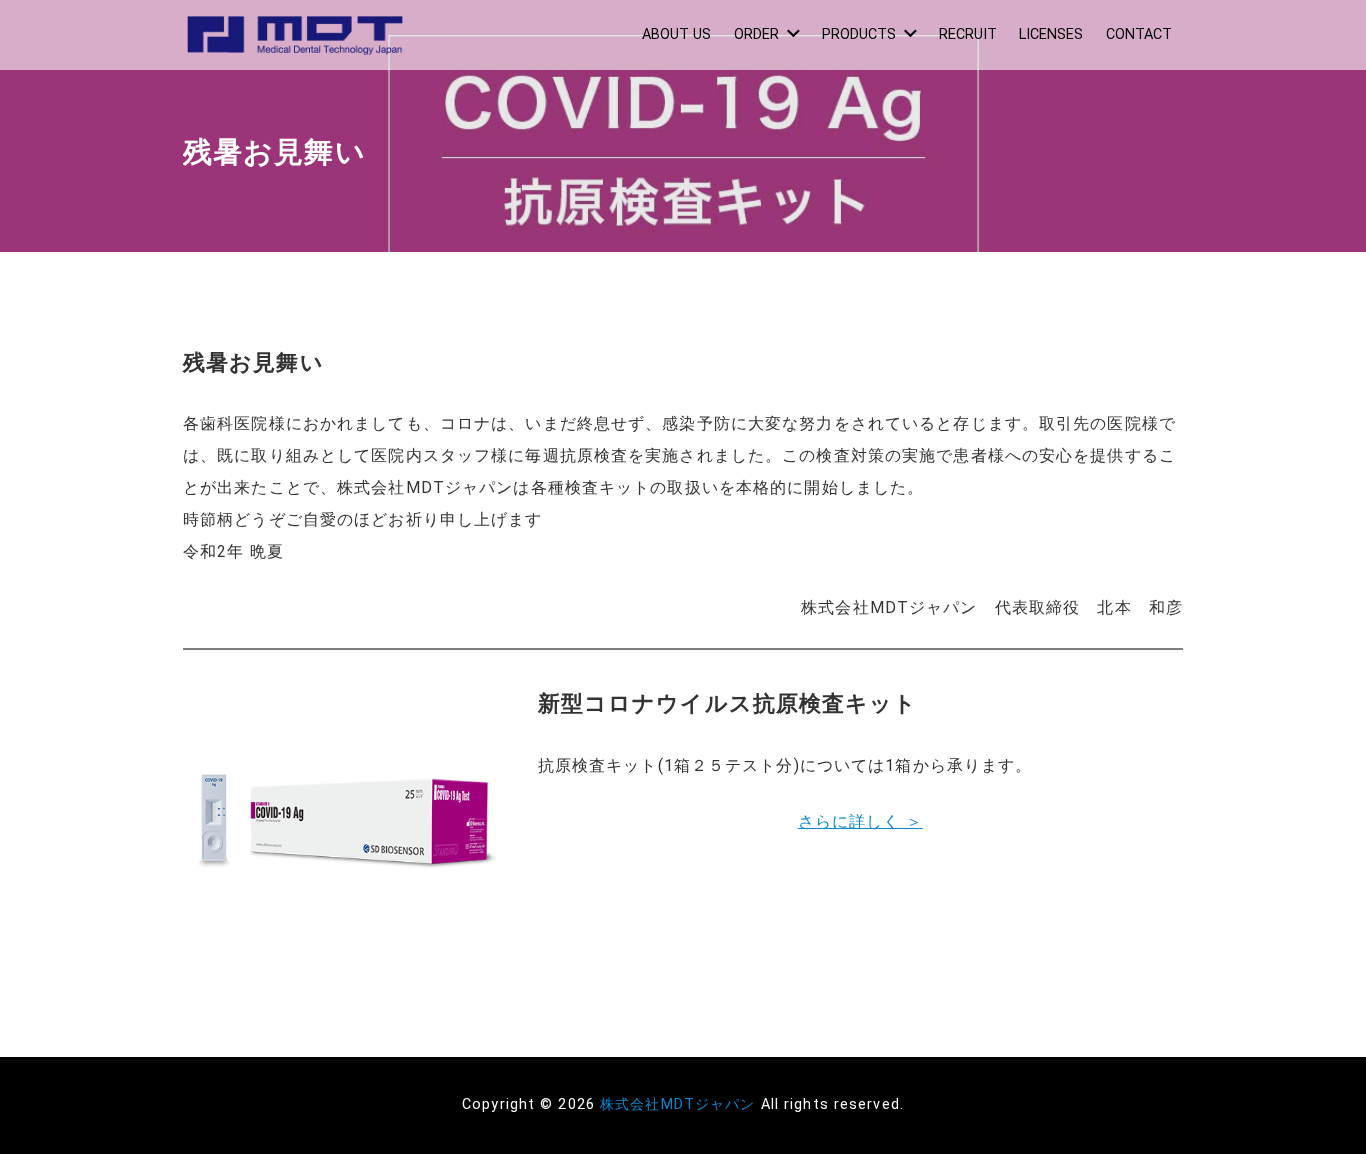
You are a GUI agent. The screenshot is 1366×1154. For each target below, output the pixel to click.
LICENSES (1051, 34)
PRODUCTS (859, 34)
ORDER (756, 34)
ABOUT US (676, 34)
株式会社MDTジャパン (677, 1104)
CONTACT (1139, 34)
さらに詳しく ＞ (860, 821)
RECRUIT (968, 34)
